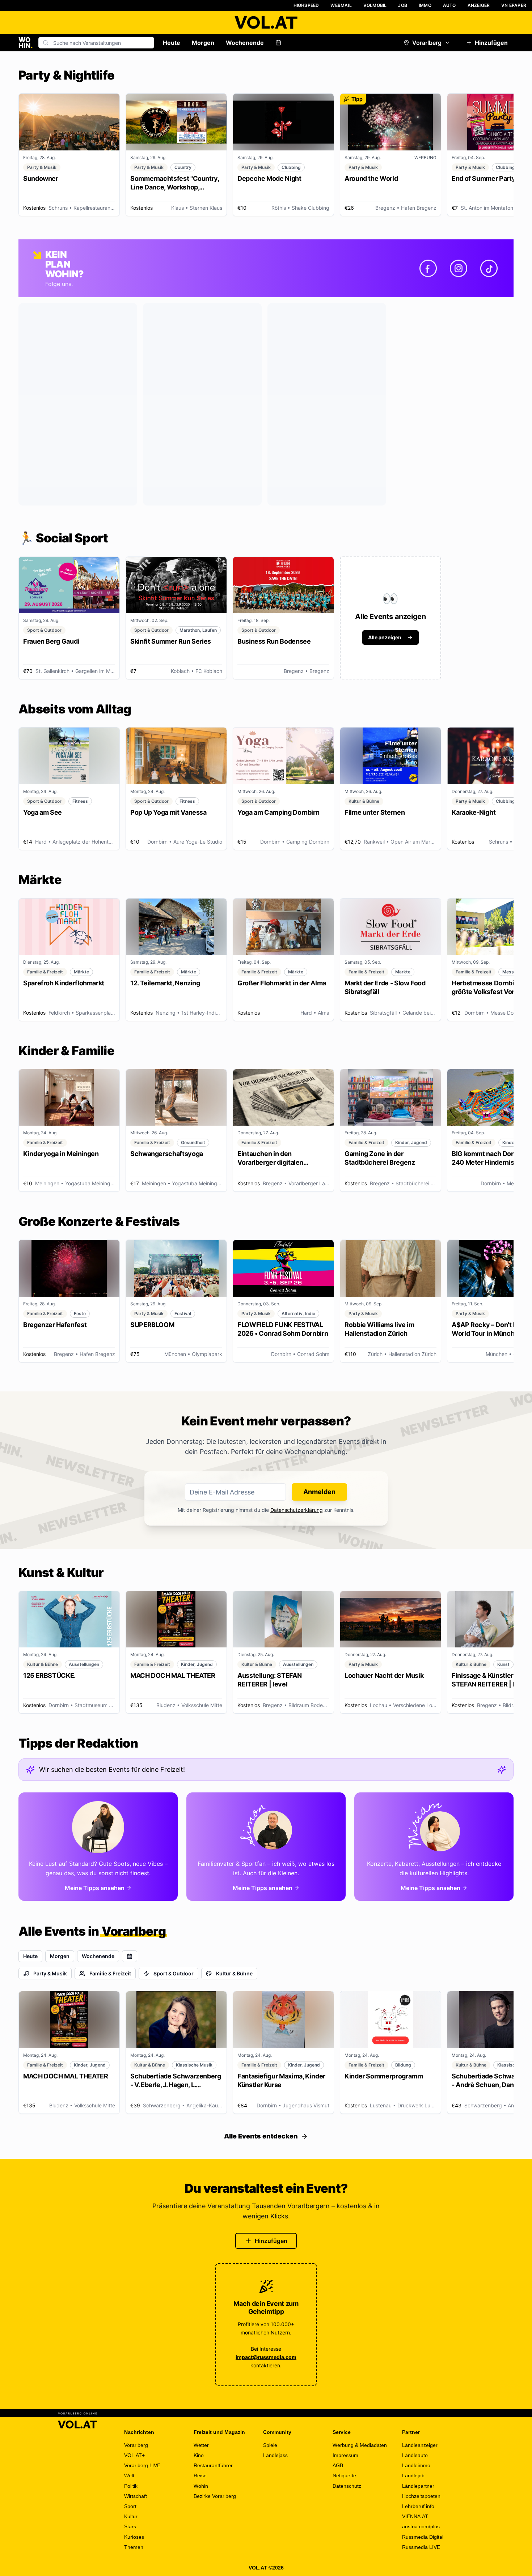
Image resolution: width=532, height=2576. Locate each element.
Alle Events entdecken (261, 2136)
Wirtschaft (136, 2496)
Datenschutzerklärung (297, 1510)
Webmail (341, 5)
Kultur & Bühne (234, 1973)
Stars (130, 2526)
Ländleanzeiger (420, 2445)
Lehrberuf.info (418, 2506)
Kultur (131, 2516)
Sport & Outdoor (174, 1973)
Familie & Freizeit (110, 1973)
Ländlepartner (418, 2486)
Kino (199, 2455)
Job (403, 5)
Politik (131, 2486)
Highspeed (306, 5)
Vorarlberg (427, 43)
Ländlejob (413, 2475)
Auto (449, 5)
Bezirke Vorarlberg (215, 2496)
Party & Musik (50, 1973)
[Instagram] (459, 268)
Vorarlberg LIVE (142, 2465)
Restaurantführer (213, 2465)
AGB (338, 2465)
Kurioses (134, 2537)
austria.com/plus (421, 2526)
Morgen (203, 43)
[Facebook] (428, 268)
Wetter (201, 2445)
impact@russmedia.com (266, 2357)
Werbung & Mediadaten (360, 2445)
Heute (172, 43)
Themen (134, 2547)
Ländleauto (415, 2455)
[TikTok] (489, 268)
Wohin (201, 2486)
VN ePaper (514, 5)
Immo (425, 5)
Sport (130, 2506)
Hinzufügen (491, 43)
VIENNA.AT (415, 2516)
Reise (200, 2475)
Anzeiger (479, 5)
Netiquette (344, 2475)
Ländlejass (275, 2455)
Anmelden (319, 1492)
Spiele (270, 2445)
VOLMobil (375, 5)
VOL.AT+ (134, 2455)
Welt (129, 2475)
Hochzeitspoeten (421, 2496)
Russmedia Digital (423, 2537)
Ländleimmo (416, 2465)
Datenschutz (347, 2486)
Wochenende (245, 43)
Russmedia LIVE (421, 2547)
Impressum (345, 2455)
